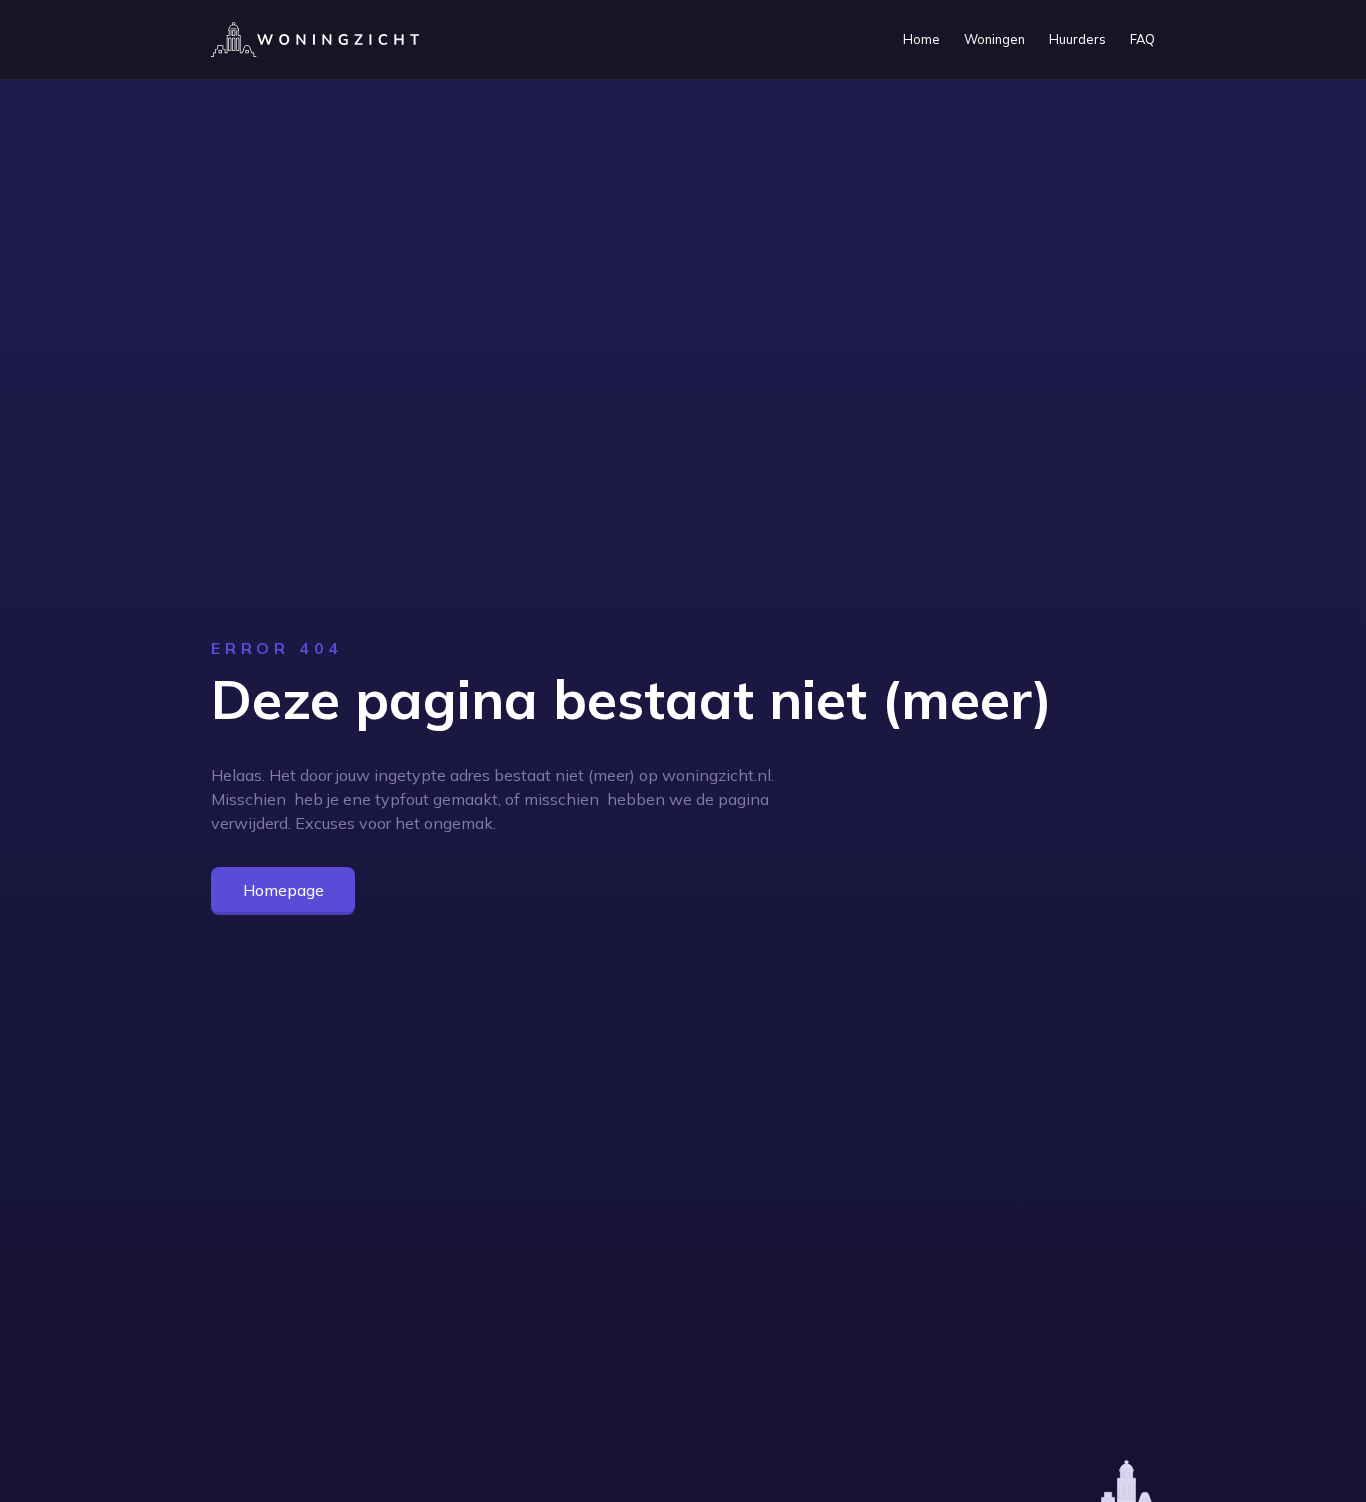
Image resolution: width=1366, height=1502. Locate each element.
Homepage (283, 890)
